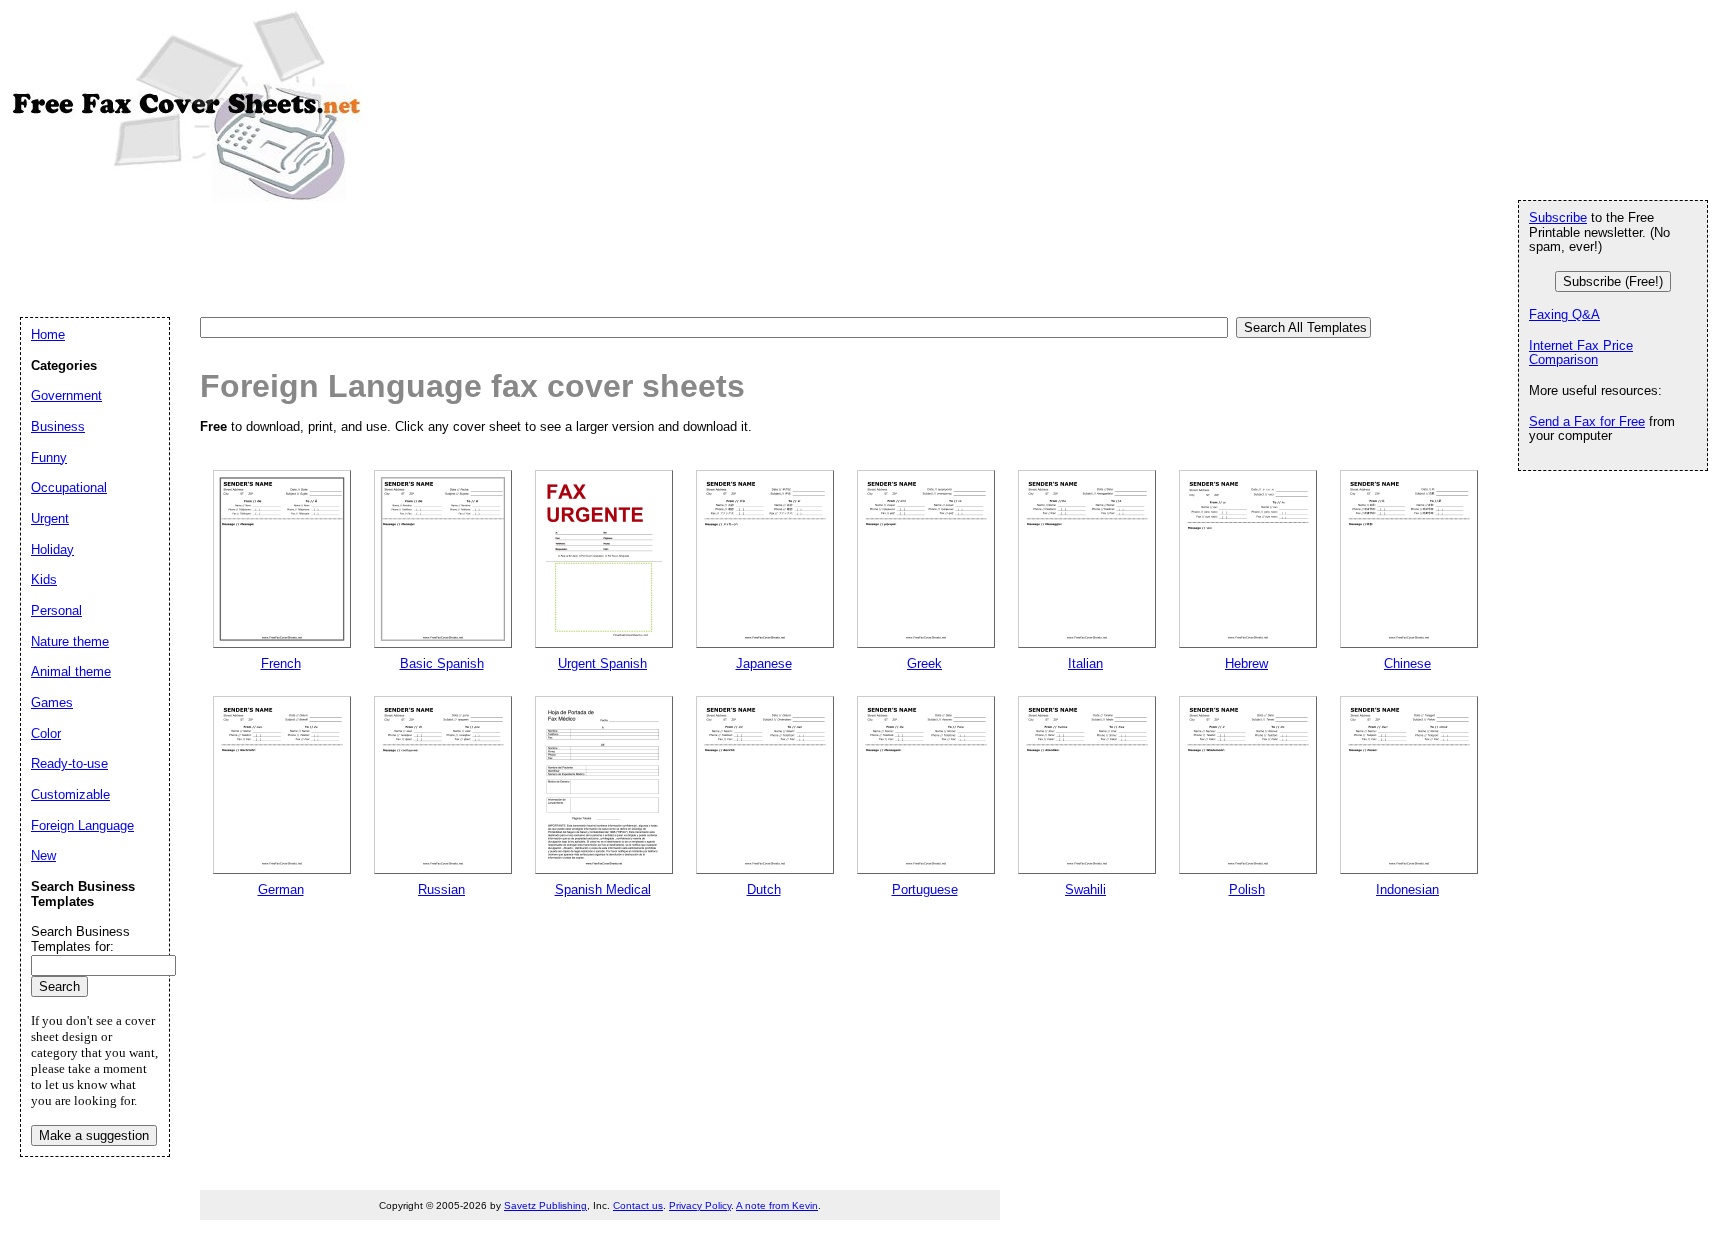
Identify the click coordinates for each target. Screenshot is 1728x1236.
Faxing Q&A (1564, 314)
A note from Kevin (777, 1205)
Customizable (70, 794)
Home (48, 334)
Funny (49, 457)
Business (58, 426)
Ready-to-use (69, 763)
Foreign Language (82, 825)
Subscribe (1558, 217)
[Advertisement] (384, 258)
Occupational (69, 487)
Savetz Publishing (545, 1205)
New (43, 855)
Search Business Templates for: (80, 939)
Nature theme (70, 641)
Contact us (638, 1205)
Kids (44, 579)
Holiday (52, 549)
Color (46, 733)
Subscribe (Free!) (1613, 281)
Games (52, 702)
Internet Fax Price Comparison (1581, 353)
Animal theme (71, 671)
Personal (56, 610)
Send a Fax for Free (1587, 421)
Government (66, 395)
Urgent (50, 518)
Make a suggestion (94, 1135)
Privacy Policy (700, 1205)
